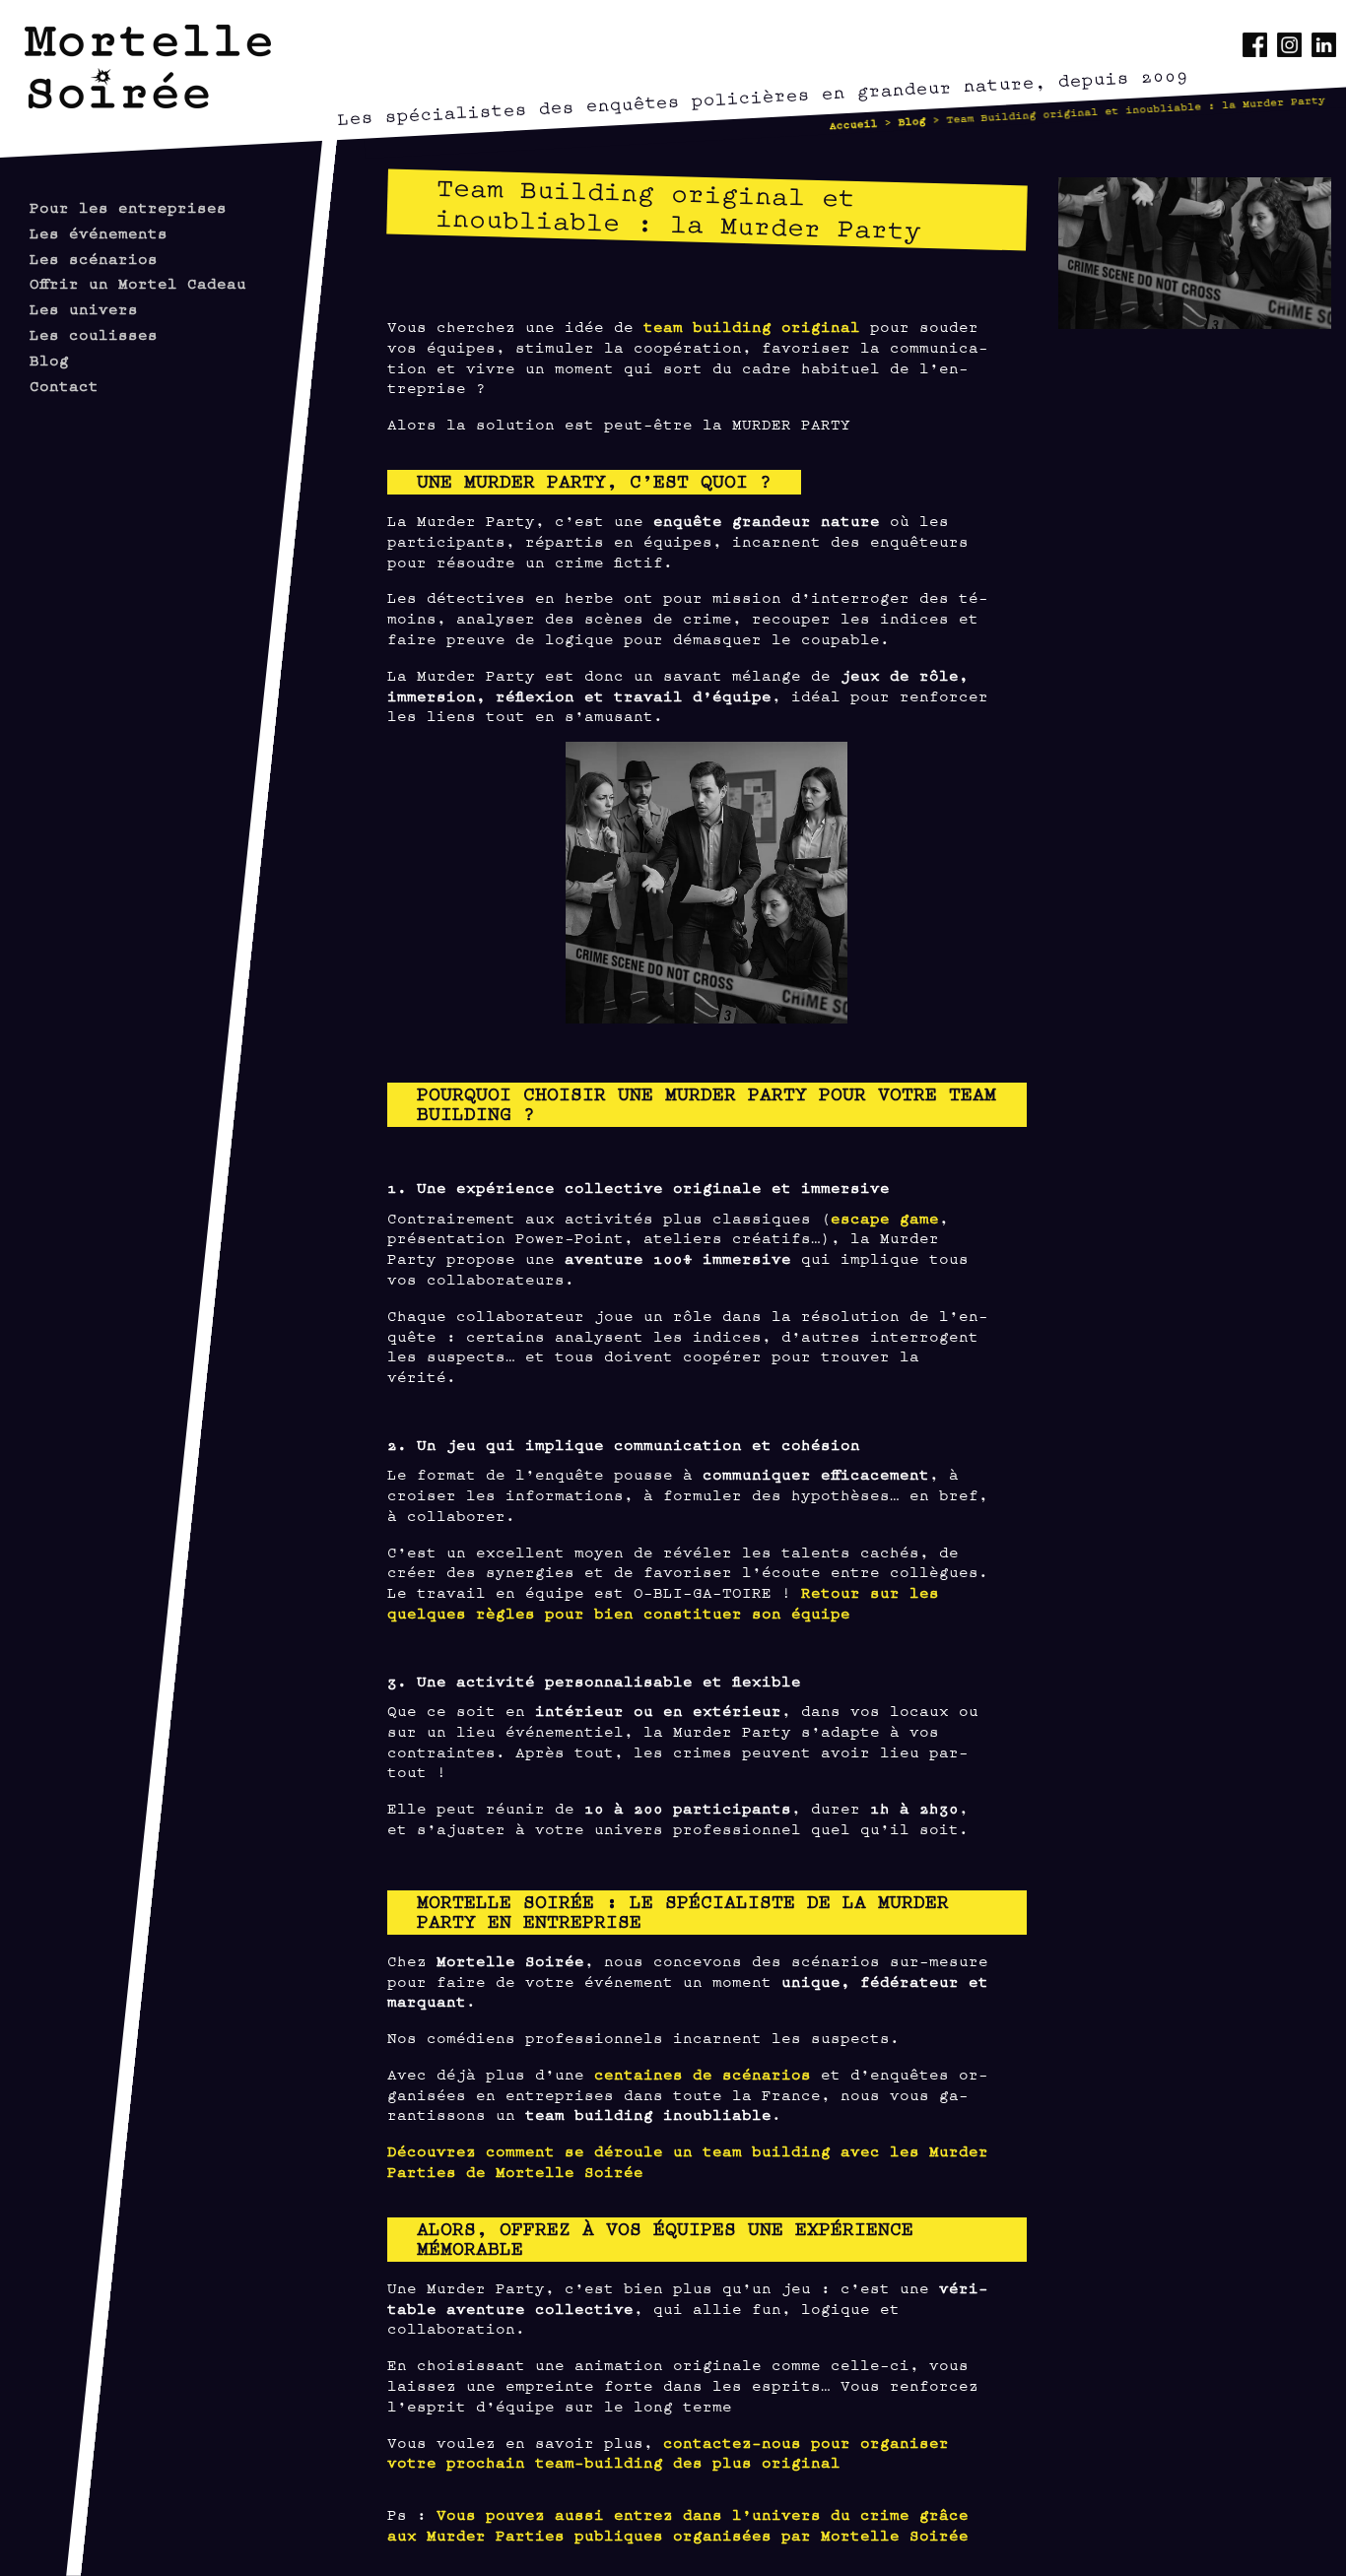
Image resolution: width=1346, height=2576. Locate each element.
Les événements (99, 232)
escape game (885, 1217)
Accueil (853, 124)
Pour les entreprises (128, 206)
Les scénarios (94, 258)
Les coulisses (94, 333)
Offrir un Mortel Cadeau (138, 282)
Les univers (84, 308)
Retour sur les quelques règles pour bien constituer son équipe (663, 1602)
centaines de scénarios (698, 2073)
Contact (64, 385)
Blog (912, 120)
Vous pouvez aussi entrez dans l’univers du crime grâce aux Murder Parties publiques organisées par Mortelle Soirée (678, 2524)
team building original (752, 326)
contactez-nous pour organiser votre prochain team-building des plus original (668, 2452)
